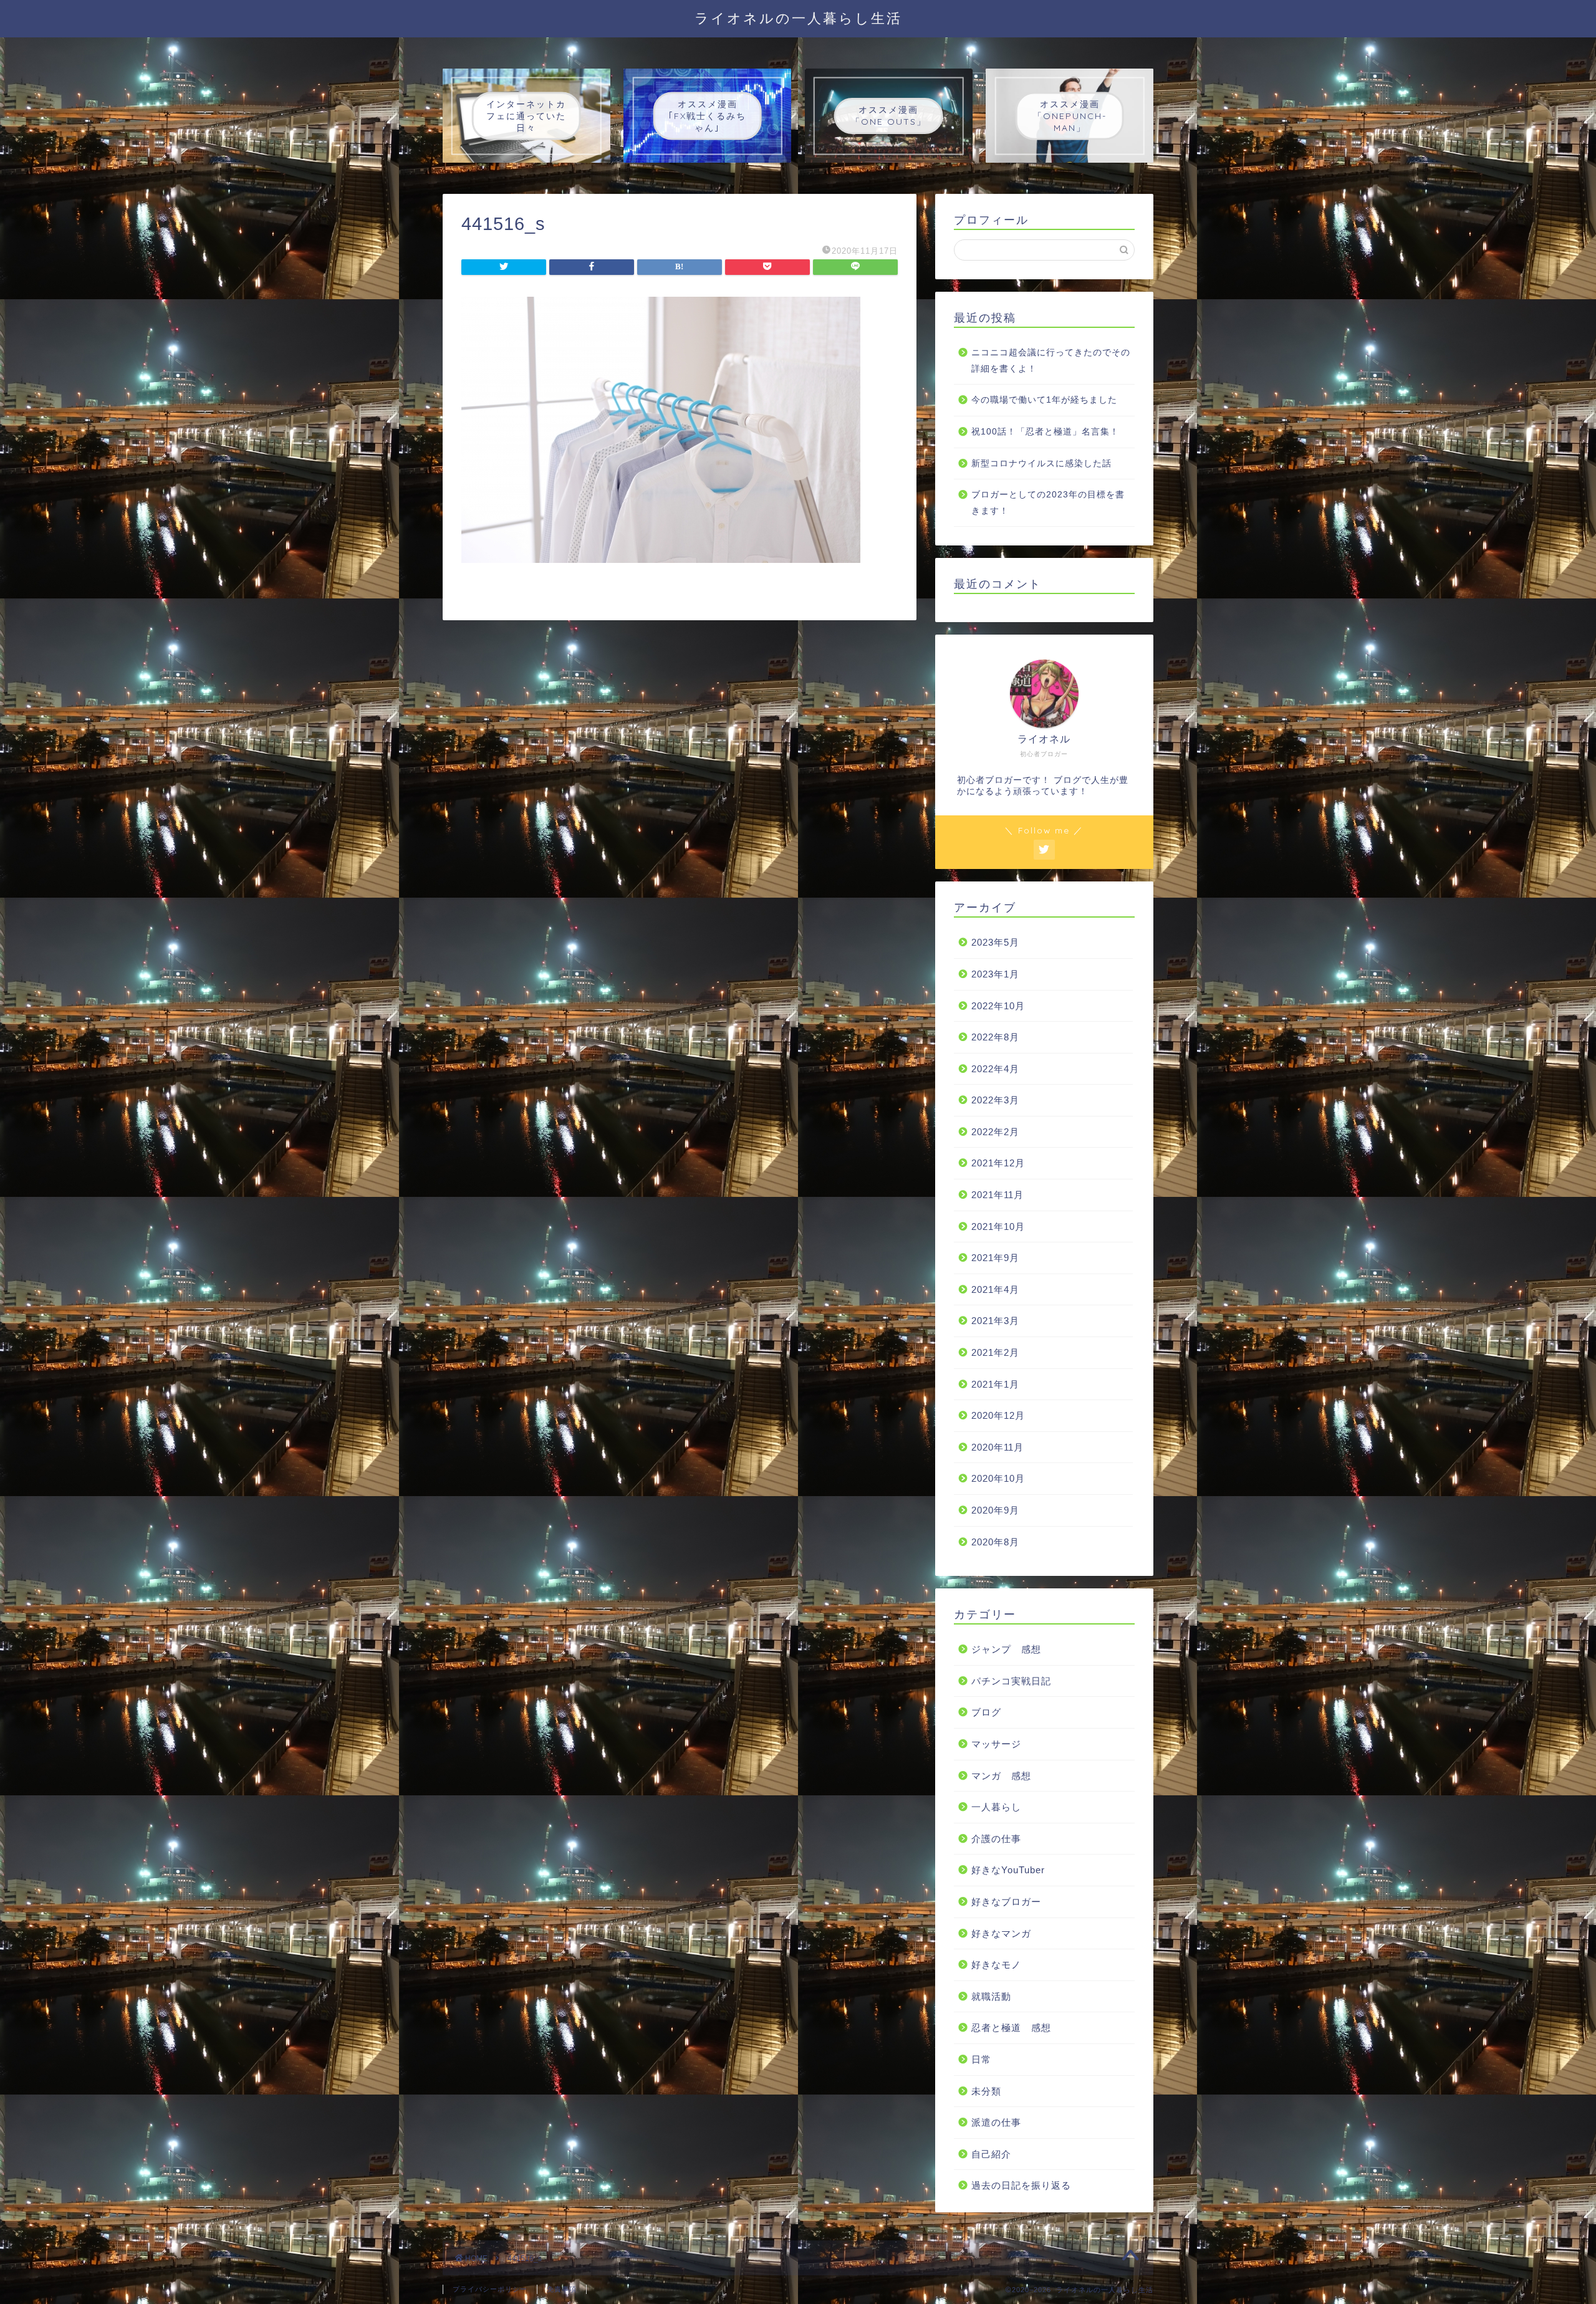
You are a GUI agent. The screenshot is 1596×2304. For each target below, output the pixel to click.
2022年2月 (995, 1132)
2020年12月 (998, 1415)
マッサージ (996, 1744)
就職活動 (991, 1996)
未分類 (986, 2091)
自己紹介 (991, 2154)
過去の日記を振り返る (1021, 2185)
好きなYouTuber (1008, 1870)
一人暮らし (996, 1807)
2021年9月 (995, 1258)
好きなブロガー (1006, 1902)
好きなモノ (996, 1965)
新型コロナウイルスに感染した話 (1041, 463)
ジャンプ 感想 (1006, 1649)
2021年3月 (995, 1321)
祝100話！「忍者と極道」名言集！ (1045, 432)
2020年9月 (995, 1510)
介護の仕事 (996, 1839)
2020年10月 (998, 1478)
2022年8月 (995, 1037)
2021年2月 (995, 1352)
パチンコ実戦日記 (1011, 1681)
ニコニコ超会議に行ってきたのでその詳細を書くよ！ (1051, 361)
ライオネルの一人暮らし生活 (798, 18)
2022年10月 (998, 1006)
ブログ (986, 1712)
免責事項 (562, 2289)
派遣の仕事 (996, 2122)
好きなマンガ (1001, 1933)
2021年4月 (995, 1289)
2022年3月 (995, 1100)
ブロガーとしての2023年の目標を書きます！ (1048, 503)
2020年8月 (995, 1542)
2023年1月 (995, 974)
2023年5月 (995, 942)
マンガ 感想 (1001, 1776)
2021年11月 (997, 1195)
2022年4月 (995, 1069)
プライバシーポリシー (490, 2289)
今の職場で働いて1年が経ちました (1044, 400)
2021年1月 (995, 1384)
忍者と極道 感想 (1011, 2028)
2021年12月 (998, 1163)
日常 (981, 2059)
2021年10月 (998, 1226)
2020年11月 (997, 1447)
